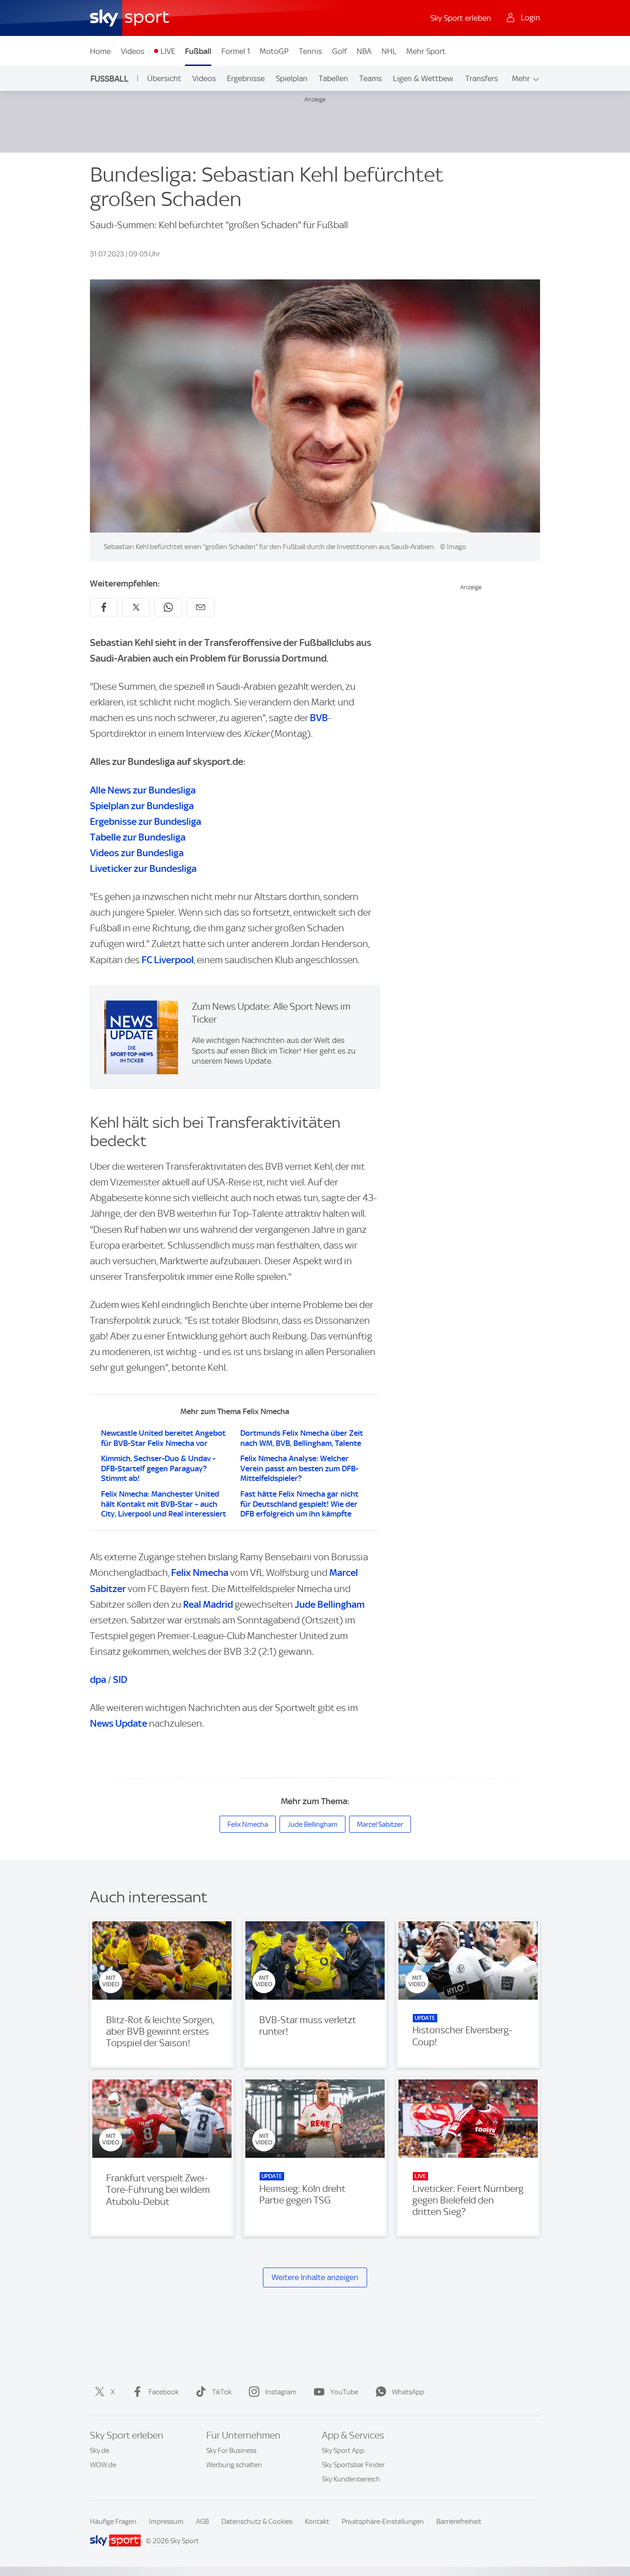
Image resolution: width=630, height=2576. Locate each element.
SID (120, 1679)
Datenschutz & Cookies (257, 2522)
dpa (98, 1679)
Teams (371, 78)
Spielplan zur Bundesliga (142, 806)
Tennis (310, 51)
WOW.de (103, 2465)
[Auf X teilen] (136, 607)
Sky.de (100, 2451)
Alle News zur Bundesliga (143, 790)
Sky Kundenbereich (351, 2479)
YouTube (344, 2392)
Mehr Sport (426, 51)
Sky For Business (231, 2451)
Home (100, 51)
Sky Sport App (343, 2451)
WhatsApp (408, 2392)
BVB (319, 718)
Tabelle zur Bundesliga (138, 837)
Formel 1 (236, 51)
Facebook (163, 2392)
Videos (133, 51)
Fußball (198, 51)
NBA (364, 51)
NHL (389, 51)
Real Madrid (208, 1604)
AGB (202, 2522)
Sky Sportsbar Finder (353, 2465)
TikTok (222, 2392)
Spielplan (292, 78)
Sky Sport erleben (461, 18)
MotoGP (274, 51)
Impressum (166, 2522)
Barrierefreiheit (459, 2522)
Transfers (482, 78)
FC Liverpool (168, 960)
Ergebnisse (246, 78)
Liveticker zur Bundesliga (143, 868)
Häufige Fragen (113, 2522)
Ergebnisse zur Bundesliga (146, 821)
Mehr (521, 78)
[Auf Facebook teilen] (104, 607)
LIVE (168, 51)
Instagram (281, 2392)
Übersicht (164, 78)
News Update (119, 1723)
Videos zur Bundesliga (137, 853)
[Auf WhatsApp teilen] (168, 607)
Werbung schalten (234, 2465)
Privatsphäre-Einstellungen (383, 2522)
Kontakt (317, 2522)
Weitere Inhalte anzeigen (315, 2277)
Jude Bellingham (330, 1604)
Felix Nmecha (200, 1572)
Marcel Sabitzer (380, 1824)
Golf (339, 51)
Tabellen (333, 78)
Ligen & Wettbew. (424, 78)
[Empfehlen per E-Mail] (201, 607)
